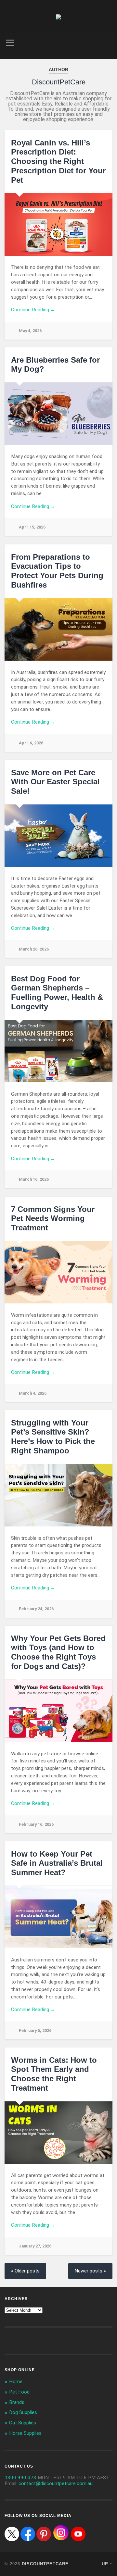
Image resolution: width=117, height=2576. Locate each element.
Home (16, 2382)
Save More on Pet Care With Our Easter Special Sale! (55, 782)
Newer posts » (90, 2271)
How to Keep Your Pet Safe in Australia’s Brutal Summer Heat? (57, 1863)
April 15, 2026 (32, 527)
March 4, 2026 (33, 1393)
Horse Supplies (25, 2433)
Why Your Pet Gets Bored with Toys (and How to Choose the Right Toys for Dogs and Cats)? (58, 1652)
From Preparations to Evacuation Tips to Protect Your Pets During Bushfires (57, 571)
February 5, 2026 (35, 2030)
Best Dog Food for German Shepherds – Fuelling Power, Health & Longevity (57, 993)
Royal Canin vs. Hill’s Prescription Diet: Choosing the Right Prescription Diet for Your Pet (58, 161)
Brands (17, 2402)
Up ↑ (107, 2564)
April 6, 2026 (31, 743)
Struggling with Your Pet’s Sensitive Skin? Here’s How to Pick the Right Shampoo (53, 1437)
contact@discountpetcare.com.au (56, 2483)
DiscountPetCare (45, 2564)
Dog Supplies (23, 2412)
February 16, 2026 (36, 1824)
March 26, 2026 (34, 949)
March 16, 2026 (34, 1179)
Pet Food (19, 2392)
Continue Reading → (33, 310)
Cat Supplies (23, 2423)
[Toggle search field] (107, 43)
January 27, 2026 (35, 2246)
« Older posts (25, 2271)
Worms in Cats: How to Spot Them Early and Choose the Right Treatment (54, 2074)
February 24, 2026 (36, 1609)
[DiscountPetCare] (58, 17)
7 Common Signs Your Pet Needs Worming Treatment (53, 1219)
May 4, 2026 (30, 331)
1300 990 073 (20, 2478)
